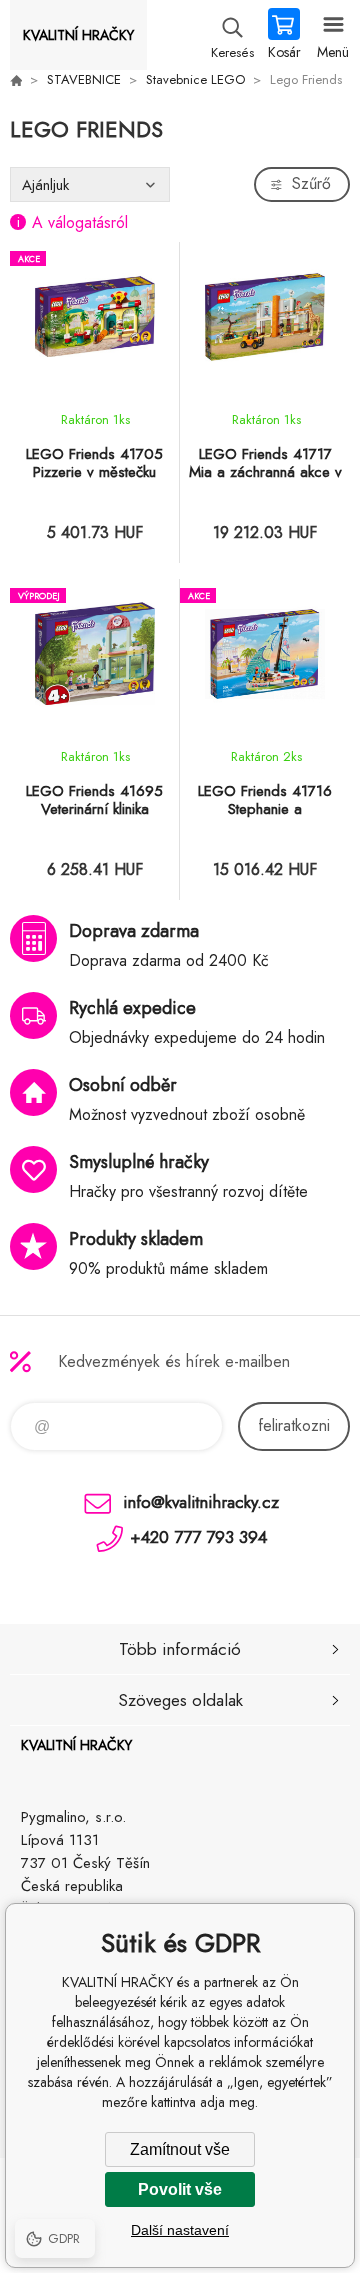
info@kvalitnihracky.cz (201, 1502)
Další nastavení (180, 2230)
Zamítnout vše (180, 2149)
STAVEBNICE (84, 79)
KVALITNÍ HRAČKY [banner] (78, 35)
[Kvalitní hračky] (16, 80)
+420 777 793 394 (198, 1537)
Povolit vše (180, 2189)
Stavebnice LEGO (195, 79)
